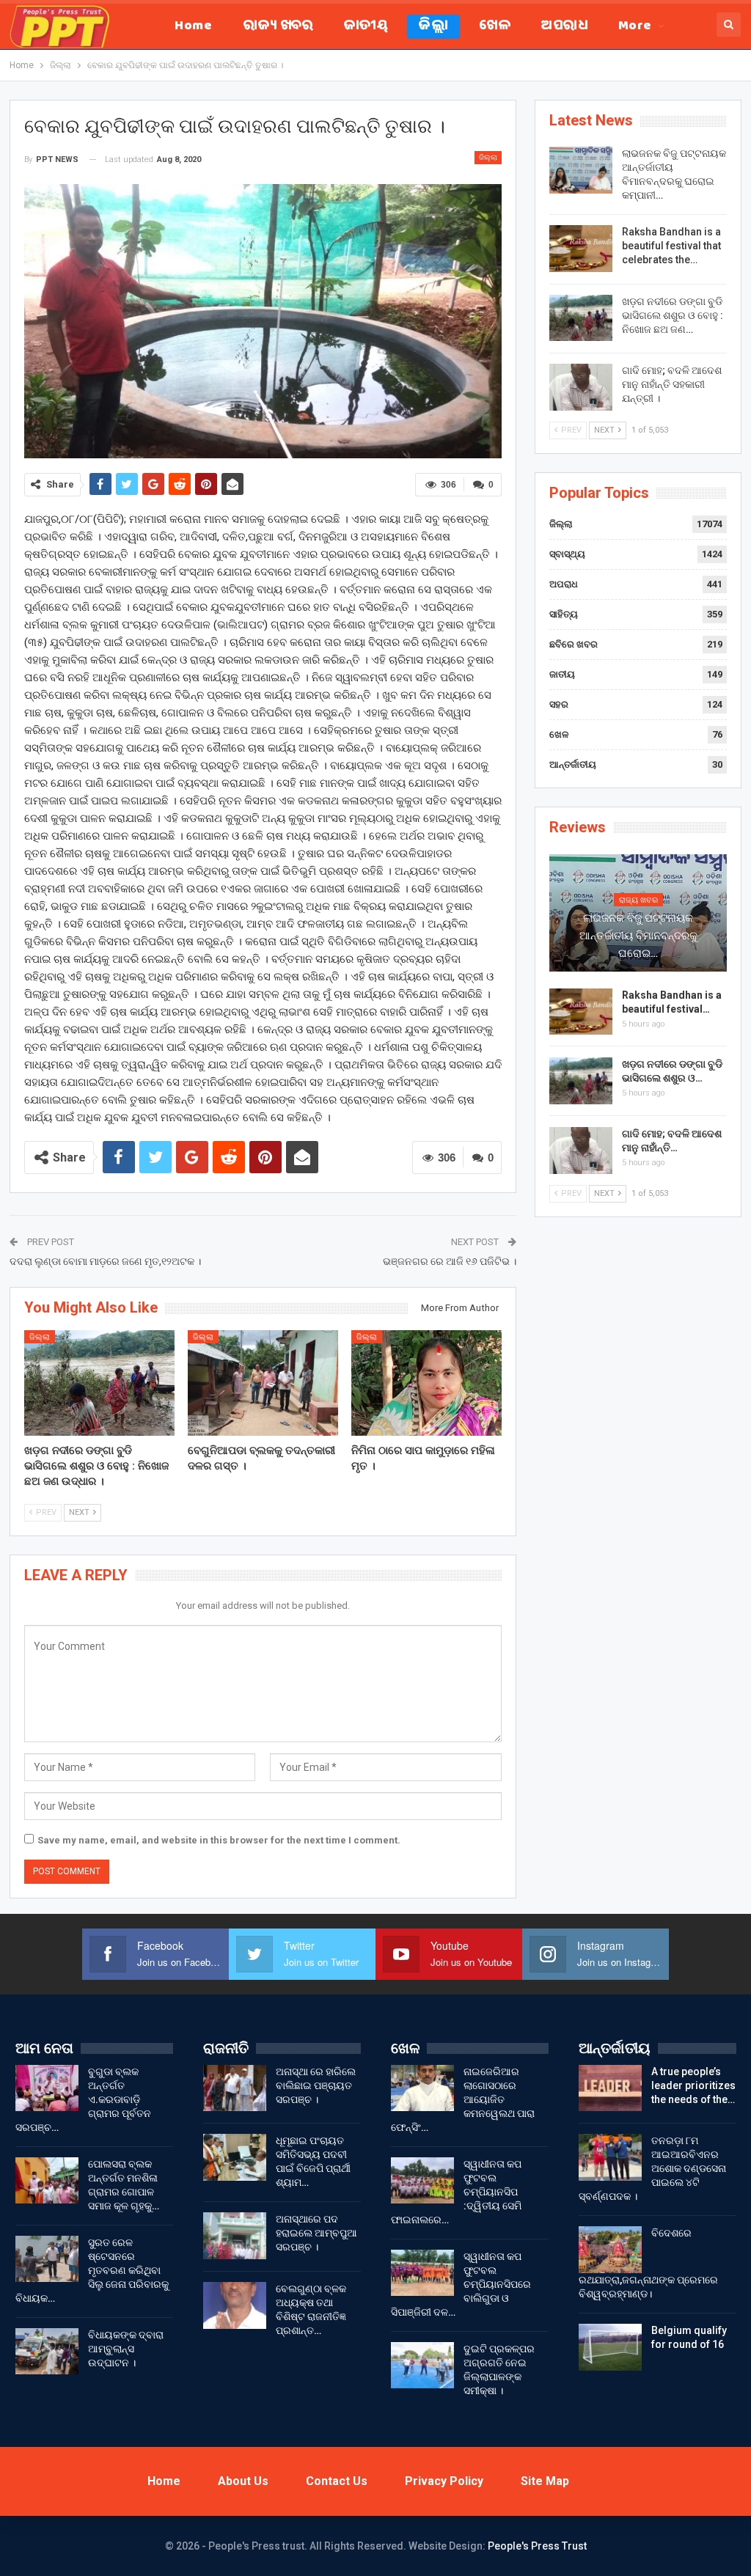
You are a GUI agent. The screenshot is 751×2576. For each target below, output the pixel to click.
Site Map (545, 2481)
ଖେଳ (495, 27)
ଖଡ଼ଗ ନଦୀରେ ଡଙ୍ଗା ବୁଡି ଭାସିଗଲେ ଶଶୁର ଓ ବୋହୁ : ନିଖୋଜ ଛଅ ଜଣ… (673, 315)
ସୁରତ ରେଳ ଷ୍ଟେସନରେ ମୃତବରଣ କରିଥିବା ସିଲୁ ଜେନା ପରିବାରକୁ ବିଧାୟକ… (92, 2270)
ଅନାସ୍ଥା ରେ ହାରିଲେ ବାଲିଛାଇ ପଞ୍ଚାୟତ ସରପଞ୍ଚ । (316, 2085)
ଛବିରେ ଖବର (574, 644)
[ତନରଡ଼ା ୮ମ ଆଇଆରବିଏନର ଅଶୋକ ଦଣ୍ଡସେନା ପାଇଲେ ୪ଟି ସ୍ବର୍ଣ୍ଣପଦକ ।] (610, 2157)
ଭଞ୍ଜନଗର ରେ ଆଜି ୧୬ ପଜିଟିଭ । (450, 1261)
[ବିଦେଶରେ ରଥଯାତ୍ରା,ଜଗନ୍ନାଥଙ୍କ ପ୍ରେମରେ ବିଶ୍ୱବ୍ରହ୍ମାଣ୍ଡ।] (610, 2250)
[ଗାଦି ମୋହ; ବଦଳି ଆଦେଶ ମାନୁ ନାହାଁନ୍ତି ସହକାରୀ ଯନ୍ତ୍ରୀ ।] (581, 387)
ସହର (559, 704)
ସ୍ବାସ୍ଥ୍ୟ (567, 554)
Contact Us (337, 2481)
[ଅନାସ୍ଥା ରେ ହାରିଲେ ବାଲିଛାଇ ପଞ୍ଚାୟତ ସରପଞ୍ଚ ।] (235, 2088)
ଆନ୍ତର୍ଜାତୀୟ (573, 764)
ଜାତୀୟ (366, 27)
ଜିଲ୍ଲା (433, 27)
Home (193, 27)
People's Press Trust (537, 2546)
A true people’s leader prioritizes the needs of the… (693, 2085)
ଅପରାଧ (564, 27)
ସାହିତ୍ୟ (564, 614)
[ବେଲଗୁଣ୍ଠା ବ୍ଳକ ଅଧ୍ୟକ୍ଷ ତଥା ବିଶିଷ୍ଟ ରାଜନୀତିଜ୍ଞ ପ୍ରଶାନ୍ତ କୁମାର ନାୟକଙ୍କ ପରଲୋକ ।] (235, 2305)
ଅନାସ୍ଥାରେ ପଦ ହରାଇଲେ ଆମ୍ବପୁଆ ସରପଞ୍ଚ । (316, 2233)
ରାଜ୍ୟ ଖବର (278, 27)
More (635, 27)
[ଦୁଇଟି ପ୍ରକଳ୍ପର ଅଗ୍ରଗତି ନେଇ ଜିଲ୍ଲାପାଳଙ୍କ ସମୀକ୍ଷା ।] (422, 2366)
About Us (243, 2481)
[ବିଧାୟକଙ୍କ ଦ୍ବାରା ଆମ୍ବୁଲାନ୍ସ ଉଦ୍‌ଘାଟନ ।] (47, 2352)
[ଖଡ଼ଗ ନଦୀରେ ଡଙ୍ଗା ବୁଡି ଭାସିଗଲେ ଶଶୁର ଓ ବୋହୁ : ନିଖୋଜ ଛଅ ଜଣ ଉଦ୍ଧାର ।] (99, 1383)
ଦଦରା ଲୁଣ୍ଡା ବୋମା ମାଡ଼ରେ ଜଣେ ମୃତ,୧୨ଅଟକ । (105, 1261)
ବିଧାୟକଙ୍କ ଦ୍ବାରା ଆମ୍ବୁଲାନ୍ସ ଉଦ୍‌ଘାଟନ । (126, 2349)
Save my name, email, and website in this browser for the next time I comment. (219, 1840)
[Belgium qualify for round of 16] (610, 2347)
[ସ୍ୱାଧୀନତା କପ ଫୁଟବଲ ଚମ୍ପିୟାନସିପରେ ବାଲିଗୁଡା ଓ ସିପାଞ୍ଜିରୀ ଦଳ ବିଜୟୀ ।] (422, 2273)
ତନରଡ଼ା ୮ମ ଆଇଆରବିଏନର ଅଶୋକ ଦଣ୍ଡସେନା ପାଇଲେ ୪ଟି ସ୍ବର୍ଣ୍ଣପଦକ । (652, 2168)
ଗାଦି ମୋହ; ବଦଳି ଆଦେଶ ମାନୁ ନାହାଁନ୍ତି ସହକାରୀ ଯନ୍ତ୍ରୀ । (672, 384)
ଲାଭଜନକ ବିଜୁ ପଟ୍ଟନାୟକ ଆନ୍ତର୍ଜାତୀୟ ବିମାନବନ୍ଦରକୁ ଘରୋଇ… (638, 936)
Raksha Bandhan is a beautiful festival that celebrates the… (671, 246)
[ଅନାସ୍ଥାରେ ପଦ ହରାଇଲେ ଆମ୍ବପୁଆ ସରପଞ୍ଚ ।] (235, 2236)
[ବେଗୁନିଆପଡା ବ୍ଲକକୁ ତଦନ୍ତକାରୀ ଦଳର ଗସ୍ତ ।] (263, 1383)
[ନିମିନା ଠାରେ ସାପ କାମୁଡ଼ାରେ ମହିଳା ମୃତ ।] (426, 1383)
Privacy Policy (444, 2481)
